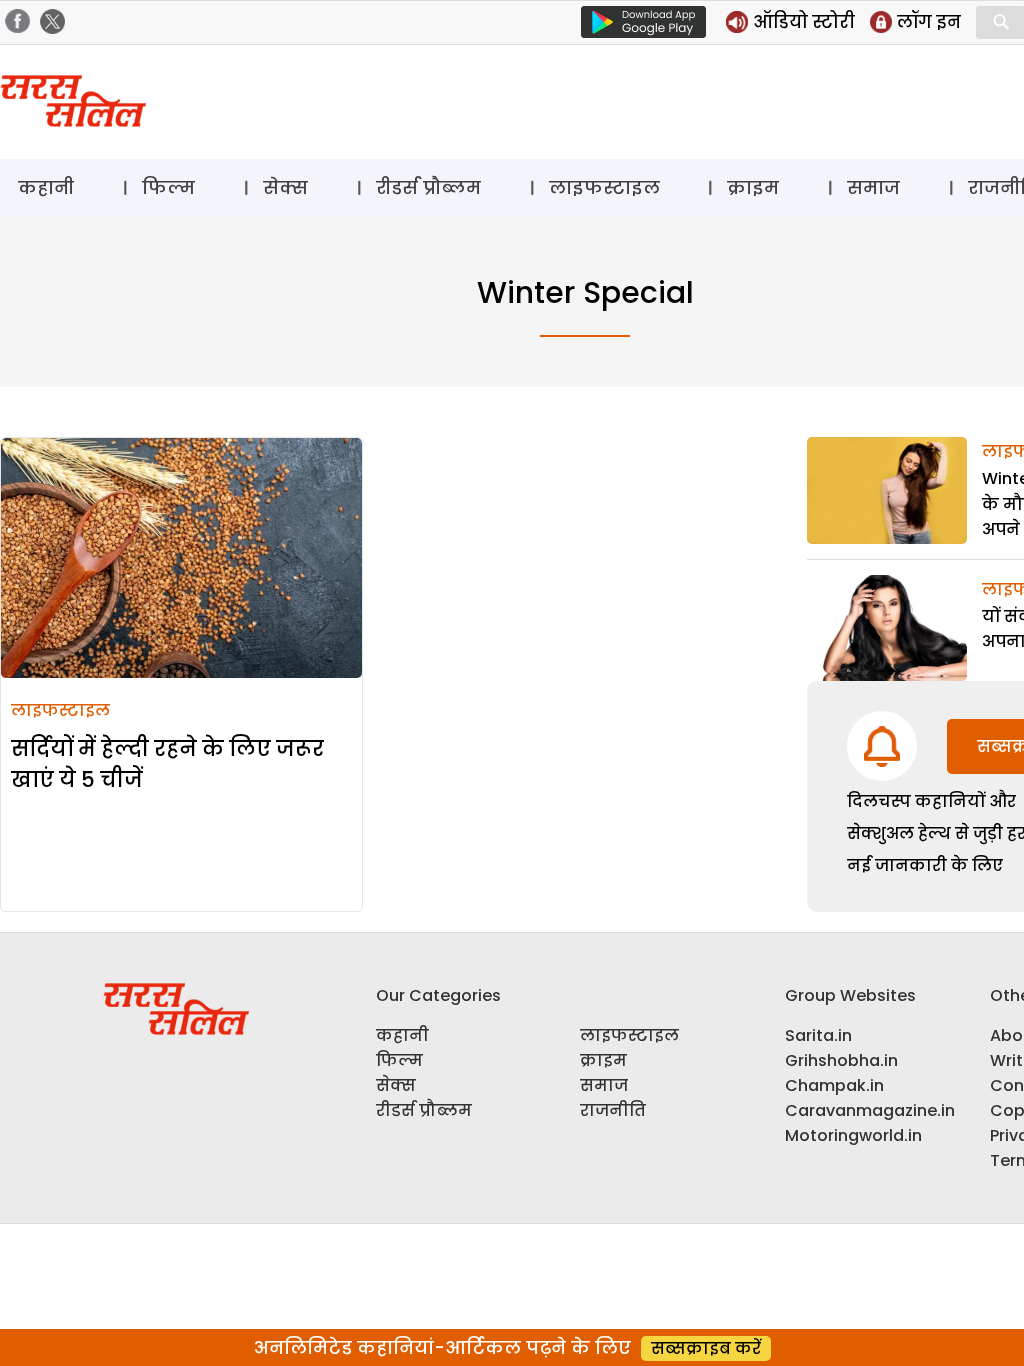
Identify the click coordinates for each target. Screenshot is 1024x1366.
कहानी (46, 187)
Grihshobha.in (841, 1060)
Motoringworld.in (853, 1135)
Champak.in (834, 1085)
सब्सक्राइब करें (706, 1348)
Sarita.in (818, 1035)
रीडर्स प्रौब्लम (428, 187)
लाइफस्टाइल (604, 187)
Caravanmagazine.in (870, 1110)
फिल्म (168, 187)
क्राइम (753, 187)
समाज (873, 187)
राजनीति (613, 1110)
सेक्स (285, 187)
